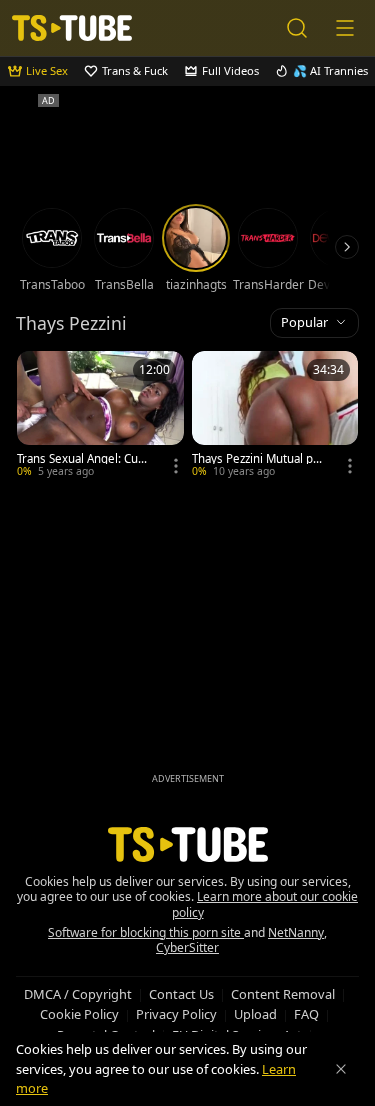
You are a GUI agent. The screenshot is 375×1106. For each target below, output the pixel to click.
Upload (255, 1014)
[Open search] (297, 28)
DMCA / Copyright (78, 994)
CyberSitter (187, 947)
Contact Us (181, 994)
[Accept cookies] (341, 1069)
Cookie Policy (79, 1014)
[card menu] (176, 466)
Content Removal (283, 994)
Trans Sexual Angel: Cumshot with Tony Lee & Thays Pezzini (84, 459)
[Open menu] (345, 28)
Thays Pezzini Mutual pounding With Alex (259, 459)
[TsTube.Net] (72, 28)
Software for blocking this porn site (146, 932)
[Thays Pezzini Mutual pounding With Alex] (275, 416)
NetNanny (296, 932)
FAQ (306, 1014)
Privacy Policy (176, 1014)
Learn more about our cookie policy (265, 904)
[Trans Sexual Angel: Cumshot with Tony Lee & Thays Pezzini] (100, 416)
